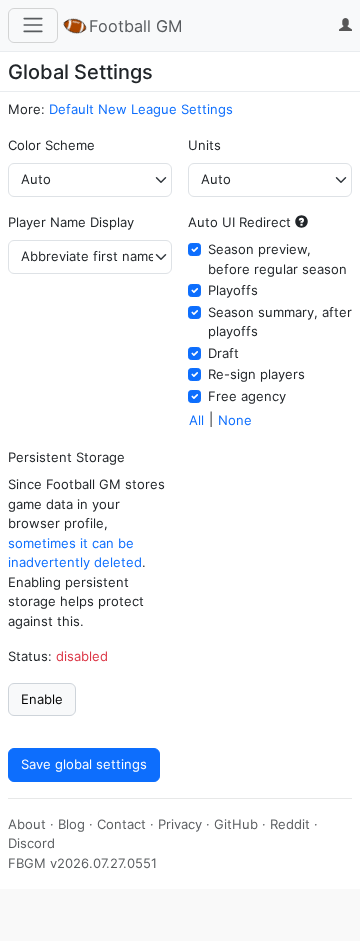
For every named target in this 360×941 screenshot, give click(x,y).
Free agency (247, 396)
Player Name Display (71, 222)
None (235, 420)
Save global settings (84, 764)
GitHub (236, 824)
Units (204, 145)
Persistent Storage (66, 457)
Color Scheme (51, 145)
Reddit (290, 824)
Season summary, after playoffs (280, 322)
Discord (31, 843)
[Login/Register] (341, 26)
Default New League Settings (141, 109)
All (196, 420)
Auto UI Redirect (239, 222)
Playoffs (233, 290)
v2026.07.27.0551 (103, 863)
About (27, 824)
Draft (223, 353)
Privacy (180, 824)
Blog (71, 824)
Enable (42, 699)
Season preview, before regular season (277, 259)
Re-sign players (256, 374)
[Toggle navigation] (33, 25)
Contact (121, 824)
